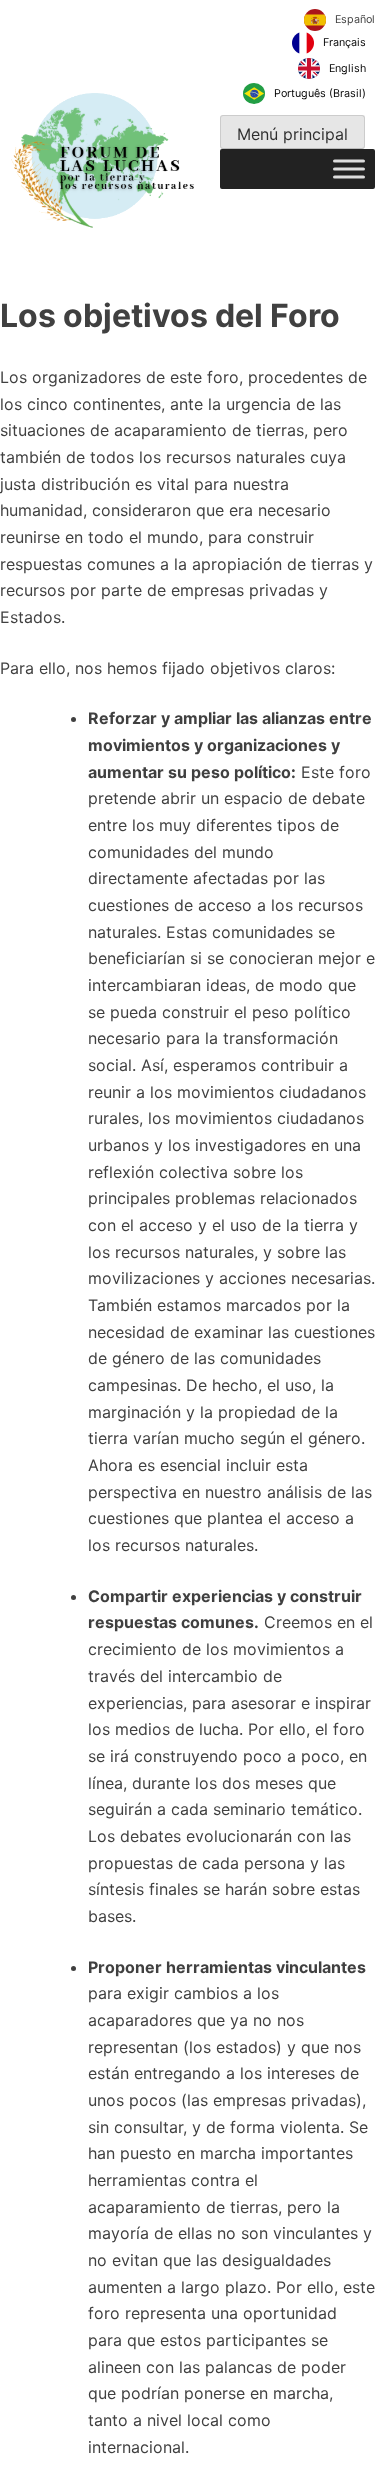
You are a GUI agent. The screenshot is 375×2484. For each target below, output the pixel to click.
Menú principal (292, 134)
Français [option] (344, 42)
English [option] (347, 67)
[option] (329, 43)
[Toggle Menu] (349, 169)
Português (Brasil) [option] (320, 93)
